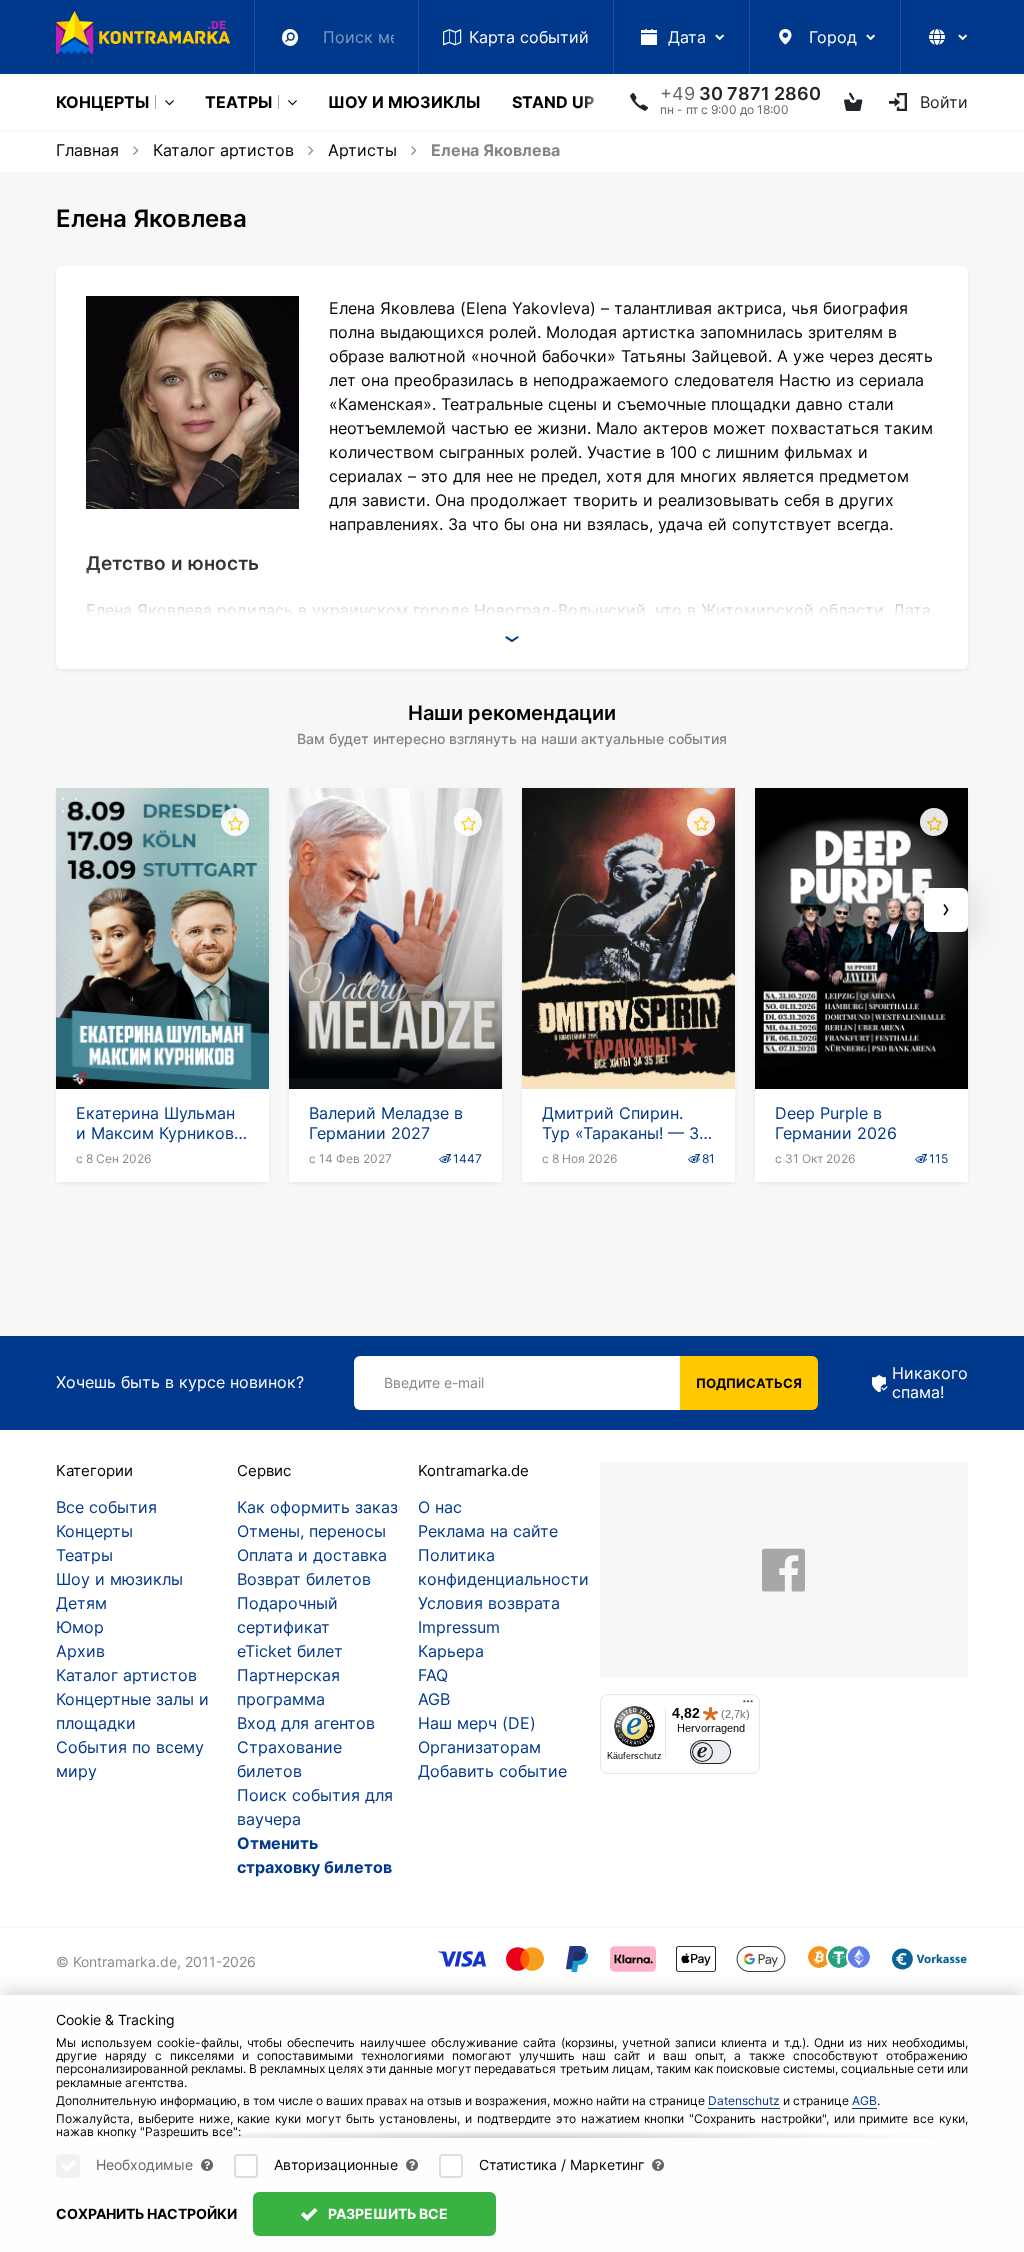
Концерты (102, 102)
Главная (87, 150)
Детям (81, 1603)
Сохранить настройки (146, 2213)
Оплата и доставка (312, 1555)
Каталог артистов (223, 150)
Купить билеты (162, 1032)
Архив (80, 1651)
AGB (434, 1699)
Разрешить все (386, 2213)
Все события (106, 1507)
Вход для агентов (306, 1723)
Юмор (80, 1627)
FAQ (433, 1675)
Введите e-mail (434, 1382)
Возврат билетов (304, 1579)
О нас (440, 1507)
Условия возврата (489, 1603)
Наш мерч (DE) (477, 1723)
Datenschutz (744, 2100)
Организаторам (479, 1747)
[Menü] (748, 1706)
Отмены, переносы (311, 1531)
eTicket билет (290, 1651)
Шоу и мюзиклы (404, 102)
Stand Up (553, 102)
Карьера (451, 1651)
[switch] (710, 1752)
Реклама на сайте (488, 1531)
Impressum (459, 1627)
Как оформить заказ (317, 1507)
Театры (238, 102)
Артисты (362, 150)
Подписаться (749, 1383)
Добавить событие (492, 1771)
